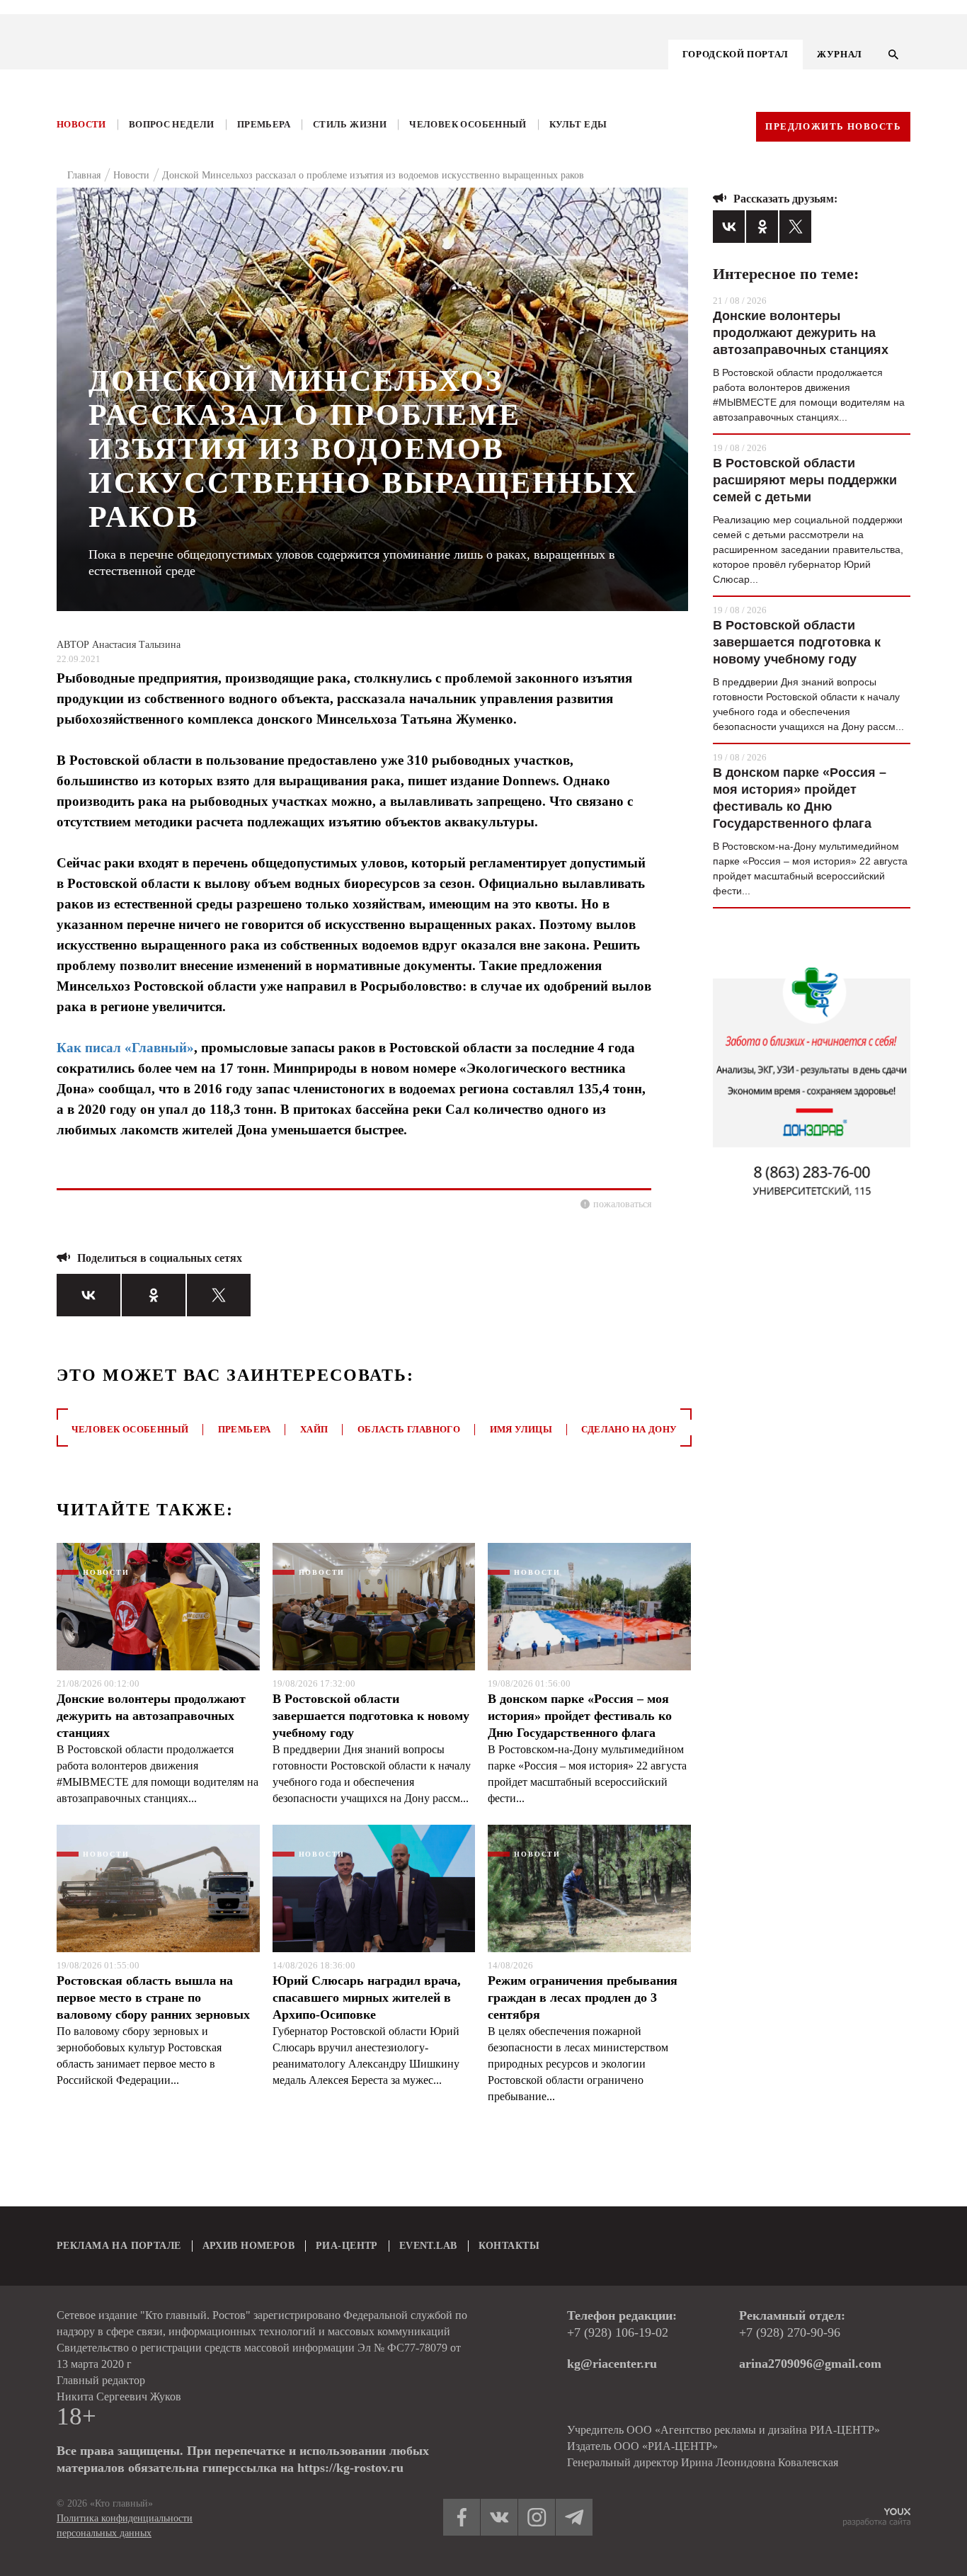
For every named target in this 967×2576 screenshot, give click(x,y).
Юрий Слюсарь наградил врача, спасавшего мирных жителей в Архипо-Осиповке (367, 1997)
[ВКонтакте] (88, 1295)
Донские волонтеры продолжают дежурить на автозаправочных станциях (151, 1716)
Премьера (264, 124)
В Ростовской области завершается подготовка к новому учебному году (371, 1716)
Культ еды (578, 124)
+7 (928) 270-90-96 (790, 2332)
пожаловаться (622, 1204)
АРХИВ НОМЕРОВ (248, 2246)
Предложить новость (833, 126)
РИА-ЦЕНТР (347, 2246)
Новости (81, 124)
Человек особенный (468, 124)
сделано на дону (629, 1429)
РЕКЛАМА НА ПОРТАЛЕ (119, 2246)
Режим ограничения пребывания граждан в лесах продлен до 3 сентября (583, 1997)
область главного (409, 1429)
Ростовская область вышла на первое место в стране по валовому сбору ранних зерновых (153, 1997)
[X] (219, 1295)
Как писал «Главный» (125, 1048)
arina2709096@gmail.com (810, 2364)
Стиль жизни (350, 124)
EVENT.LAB (428, 2246)
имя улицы (521, 1429)
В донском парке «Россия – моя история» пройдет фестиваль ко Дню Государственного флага (580, 1716)
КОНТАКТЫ (509, 2246)
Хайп (314, 1429)
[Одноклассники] (154, 1295)
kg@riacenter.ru (612, 2364)
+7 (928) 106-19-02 (618, 2332)
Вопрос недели (172, 124)
